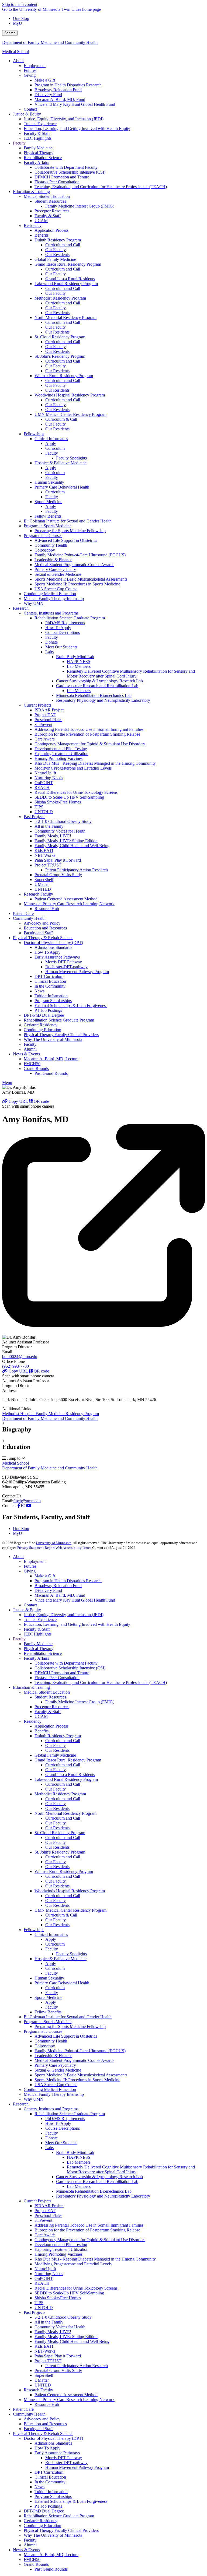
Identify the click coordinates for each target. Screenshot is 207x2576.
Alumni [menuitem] (30, 1049)
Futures (30, 1566)
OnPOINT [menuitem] (44, 783)
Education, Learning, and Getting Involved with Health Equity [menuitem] (77, 129)
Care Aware (45, 2235)
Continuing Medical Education (50, 2089)
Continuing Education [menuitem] (42, 1030)
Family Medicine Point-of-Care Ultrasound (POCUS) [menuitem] (80, 555)
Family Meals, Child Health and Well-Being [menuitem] (72, 846)
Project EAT (45, 2211)
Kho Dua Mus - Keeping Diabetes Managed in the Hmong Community (95, 2259)
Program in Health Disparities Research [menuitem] (68, 85)
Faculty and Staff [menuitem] (38, 933)
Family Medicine (38, 1644)
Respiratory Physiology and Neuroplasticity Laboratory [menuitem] (103, 700)
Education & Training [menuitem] (31, 192)
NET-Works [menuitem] (45, 855)
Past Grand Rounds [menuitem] (51, 1073)
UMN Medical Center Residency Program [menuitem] (70, 414)
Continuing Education (42, 2526)
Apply (51, 1939)
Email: (8, 1501)
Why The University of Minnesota (53, 2535)
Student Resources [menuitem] (50, 201)
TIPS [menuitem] (39, 807)
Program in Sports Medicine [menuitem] (48, 526)
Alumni (30, 2545)
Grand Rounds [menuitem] (36, 1068)
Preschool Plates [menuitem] (48, 720)
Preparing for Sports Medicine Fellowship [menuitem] (70, 531)
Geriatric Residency (41, 2521)
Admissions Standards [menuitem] (53, 947)
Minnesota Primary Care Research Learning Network (69, 2400)
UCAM (41, 1716)
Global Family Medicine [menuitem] (55, 259)
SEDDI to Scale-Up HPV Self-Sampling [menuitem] (69, 797)
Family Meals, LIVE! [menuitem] (53, 836)
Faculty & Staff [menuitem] (37, 133)
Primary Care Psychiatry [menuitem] (55, 569)
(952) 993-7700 (15, 1366)
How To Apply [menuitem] (58, 628)
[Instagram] (23, 1506)
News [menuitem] (39, 991)
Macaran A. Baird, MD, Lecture (51, 2555)
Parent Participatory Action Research (77, 2366)
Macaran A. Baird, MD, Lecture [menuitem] (51, 1059)
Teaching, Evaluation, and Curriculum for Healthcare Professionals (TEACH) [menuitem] (101, 187)
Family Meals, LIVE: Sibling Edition (66, 2337)
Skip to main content (20, 4)
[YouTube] (29, 1506)
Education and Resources (45, 2424)
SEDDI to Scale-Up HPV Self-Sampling (69, 2293)
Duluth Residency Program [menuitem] (58, 240)
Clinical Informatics (51, 1934)
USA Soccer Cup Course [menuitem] (56, 589)
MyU (18, 23)
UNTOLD (44, 2307)
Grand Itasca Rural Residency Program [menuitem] (68, 264)
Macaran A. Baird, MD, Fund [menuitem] (60, 99)
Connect (9, 1506)
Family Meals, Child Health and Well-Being (72, 2341)
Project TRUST (48, 2361)
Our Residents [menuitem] (57, 255)
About (18, 1557)
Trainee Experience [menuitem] (40, 124)
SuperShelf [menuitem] (44, 880)
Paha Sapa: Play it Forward (58, 2356)
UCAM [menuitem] (41, 221)
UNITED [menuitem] (43, 889)
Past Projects (34, 2312)
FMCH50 (32, 2559)
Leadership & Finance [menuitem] (53, 560)
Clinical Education (50, 2477)
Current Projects (37, 2201)
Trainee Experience (40, 1619)
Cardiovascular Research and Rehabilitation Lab (97, 2182)
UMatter (42, 2380)
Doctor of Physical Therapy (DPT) (53, 2438)
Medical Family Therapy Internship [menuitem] (54, 599)
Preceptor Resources (52, 1707)
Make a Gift (45, 1576)
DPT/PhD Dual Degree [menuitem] (44, 1015)
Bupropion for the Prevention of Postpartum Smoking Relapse (87, 2230)
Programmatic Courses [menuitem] (43, 536)
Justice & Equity (27, 1610)
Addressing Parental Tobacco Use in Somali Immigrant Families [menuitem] (89, 729)
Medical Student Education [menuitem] (47, 196)
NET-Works (45, 2351)
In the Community (50, 2482)
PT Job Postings (48, 2506)
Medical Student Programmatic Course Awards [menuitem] (74, 565)
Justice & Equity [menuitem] (27, 114)
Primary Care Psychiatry (55, 2065)
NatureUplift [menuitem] (45, 773)
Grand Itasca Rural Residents (70, 1775)
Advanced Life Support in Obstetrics (66, 2036)
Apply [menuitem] (51, 443)
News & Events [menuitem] (26, 1054)
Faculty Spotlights (71, 1954)
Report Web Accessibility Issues (68, 1548)
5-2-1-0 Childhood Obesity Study (63, 2317)
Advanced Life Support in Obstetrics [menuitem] (66, 540)
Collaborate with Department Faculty (66, 1663)
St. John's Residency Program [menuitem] (60, 356)
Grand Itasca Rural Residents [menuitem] (70, 279)
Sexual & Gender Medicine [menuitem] (58, 574)
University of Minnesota (54, 1543)
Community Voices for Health (60, 2327)
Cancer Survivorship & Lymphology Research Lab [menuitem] (99, 681)
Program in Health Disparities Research (68, 1581)
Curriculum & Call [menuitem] (61, 419)
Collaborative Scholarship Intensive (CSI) (70, 1668)
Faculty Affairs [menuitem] (36, 162)
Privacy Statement (30, 1548)
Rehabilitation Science (43, 1653)
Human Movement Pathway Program (77, 2467)
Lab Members (79, 2162)
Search (10, 33)
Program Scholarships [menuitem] (53, 1001)
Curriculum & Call (61, 1915)
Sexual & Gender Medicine (58, 2070)
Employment (35, 1561)
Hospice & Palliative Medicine (61, 1959)
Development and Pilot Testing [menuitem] (61, 749)
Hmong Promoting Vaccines (58, 2254)
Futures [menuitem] (30, 70)
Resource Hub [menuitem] (47, 909)
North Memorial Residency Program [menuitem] (65, 317)
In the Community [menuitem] (50, 986)
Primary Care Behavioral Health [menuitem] (62, 487)
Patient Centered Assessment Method (66, 2395)
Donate (51, 2138)
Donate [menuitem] (51, 642)
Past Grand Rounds (51, 2569)
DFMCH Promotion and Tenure (62, 1673)
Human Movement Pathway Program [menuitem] (77, 972)
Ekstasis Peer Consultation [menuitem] (57, 182)
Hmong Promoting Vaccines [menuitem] (58, 758)
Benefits (42, 1731)
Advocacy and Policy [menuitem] (42, 923)
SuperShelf (44, 2375)
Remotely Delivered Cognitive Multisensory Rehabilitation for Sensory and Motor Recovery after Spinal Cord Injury (131, 2169)
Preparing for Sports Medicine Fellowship (70, 2026)
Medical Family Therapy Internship (54, 2094)
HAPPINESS (79, 2157)
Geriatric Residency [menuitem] (41, 1025)
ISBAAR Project (49, 2206)
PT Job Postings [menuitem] (48, 1010)
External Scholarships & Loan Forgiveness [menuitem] (71, 1006)
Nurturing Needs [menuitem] (49, 778)
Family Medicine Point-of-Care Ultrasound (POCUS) (80, 2051)
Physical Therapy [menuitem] (39, 153)
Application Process (51, 1726)
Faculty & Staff (37, 1629)
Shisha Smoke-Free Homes (58, 2298)
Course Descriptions (63, 2128)
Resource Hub (47, 2404)
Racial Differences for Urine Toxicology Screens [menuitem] (76, 792)
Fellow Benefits (48, 2012)
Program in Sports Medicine (48, 2022)
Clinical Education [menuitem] (50, 981)
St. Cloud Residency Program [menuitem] (60, 337)
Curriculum (55, 1944)
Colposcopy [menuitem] (45, 550)
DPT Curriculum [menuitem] (49, 976)
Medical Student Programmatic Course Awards (74, 2060)
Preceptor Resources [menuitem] (52, 211)
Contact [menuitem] (30, 109)
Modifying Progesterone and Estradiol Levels (73, 2264)
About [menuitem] (18, 61)
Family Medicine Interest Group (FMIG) (80, 1702)
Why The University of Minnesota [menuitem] (53, 1039)
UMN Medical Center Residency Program (70, 1910)
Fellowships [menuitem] (34, 434)
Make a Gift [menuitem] (45, 80)
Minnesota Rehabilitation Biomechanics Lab (94, 2191)
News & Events (26, 2550)
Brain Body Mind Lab (75, 2152)
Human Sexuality (49, 1978)
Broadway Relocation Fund (58, 1586)
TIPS (39, 2303)
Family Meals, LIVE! (53, 2332)
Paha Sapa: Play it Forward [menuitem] (58, 860)
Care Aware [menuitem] (45, 739)
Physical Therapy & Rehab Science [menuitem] (43, 938)
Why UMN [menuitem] (34, 603)
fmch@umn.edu (27, 1501)
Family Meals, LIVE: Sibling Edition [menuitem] (66, 841)
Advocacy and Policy (42, 2419)
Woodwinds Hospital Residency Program (70, 1891)
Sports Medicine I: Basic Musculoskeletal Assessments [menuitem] (81, 579)
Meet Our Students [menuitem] (61, 647)
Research (21, 2104)
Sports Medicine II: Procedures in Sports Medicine (77, 2080)
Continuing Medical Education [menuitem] (50, 594)
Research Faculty (38, 2390)
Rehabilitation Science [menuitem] (43, 158)
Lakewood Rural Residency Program (66, 1779)
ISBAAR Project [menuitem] (49, 710)
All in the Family (49, 2322)
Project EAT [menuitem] (45, 715)
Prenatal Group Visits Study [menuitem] (58, 875)
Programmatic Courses (43, 2031)
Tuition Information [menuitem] (51, 996)
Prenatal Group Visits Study (58, 2370)
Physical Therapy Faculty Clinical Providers (61, 2530)
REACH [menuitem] (42, 787)
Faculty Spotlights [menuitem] (71, 458)
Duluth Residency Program (58, 1736)
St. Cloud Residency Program (60, 1833)
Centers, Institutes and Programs (51, 2109)
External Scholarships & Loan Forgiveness (71, 2501)
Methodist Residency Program (60, 1794)
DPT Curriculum (49, 2472)
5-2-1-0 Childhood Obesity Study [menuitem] (63, 821)
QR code (41, 1101)
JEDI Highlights (38, 1634)
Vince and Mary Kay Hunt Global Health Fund (75, 1600)
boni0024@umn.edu (20, 1357)
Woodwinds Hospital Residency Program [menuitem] (70, 395)
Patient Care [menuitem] (23, 913)
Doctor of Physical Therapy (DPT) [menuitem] (53, 943)
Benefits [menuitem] (42, 235)
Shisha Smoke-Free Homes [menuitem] (58, 802)
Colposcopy (45, 2046)
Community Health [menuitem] (51, 545)
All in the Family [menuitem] (49, 826)
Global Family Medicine (55, 1755)
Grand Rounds (36, 2564)
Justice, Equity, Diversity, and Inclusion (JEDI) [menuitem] (64, 119)
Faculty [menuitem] (19, 143)
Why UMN (34, 2099)
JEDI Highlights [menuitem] (38, 138)
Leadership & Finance (53, 2056)
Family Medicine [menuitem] (38, 148)
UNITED (43, 2385)
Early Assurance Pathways (57, 2453)
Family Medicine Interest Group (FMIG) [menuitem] (80, 206)
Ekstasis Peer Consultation (57, 1678)
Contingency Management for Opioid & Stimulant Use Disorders (90, 2240)
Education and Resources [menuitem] (45, 928)
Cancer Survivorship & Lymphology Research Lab (99, 2177)
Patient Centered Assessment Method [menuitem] (66, 899)
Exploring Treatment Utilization (61, 2249)
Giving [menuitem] (30, 75)
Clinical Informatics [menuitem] (51, 439)
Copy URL (18, 1101)
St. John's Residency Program (60, 1852)
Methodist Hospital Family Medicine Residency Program (51, 1414)
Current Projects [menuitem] (37, 705)
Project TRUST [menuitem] (48, 865)
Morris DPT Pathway (64, 2458)
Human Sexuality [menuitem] (49, 482)
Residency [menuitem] (33, 225)
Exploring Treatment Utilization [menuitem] (61, 754)
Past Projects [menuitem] (34, 817)
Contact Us (12, 1496)
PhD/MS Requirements (65, 2119)
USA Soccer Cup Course (56, 2085)
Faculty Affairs (36, 1658)
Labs (49, 2148)
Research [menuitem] (21, 608)
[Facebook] (19, 1506)
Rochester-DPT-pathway (66, 2463)
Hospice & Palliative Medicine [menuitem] (61, 463)
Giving (30, 1571)
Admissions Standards (53, 2443)
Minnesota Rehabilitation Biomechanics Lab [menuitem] (94, 695)
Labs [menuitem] (49, 652)
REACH (42, 2283)
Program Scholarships (53, 2496)
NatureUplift (45, 2269)
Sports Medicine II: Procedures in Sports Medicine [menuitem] (77, 584)
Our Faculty (56, 1745)
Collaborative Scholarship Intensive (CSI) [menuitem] (70, 172)
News (39, 2487)
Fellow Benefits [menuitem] (48, 516)
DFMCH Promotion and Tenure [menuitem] (62, 177)
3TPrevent (43, 2220)
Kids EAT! (44, 2346)
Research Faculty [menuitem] (38, 894)
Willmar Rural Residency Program (64, 1871)
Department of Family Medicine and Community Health (50, 42)
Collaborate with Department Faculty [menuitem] (66, 167)
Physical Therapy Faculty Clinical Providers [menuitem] (61, 1035)
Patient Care (23, 2409)
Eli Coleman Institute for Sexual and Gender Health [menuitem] (68, 521)
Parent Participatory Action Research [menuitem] (77, 870)
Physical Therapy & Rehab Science (43, 2433)
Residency (33, 1721)
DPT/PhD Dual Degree (44, 2511)
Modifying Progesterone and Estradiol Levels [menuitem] (73, 768)
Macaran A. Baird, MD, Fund (60, 1595)
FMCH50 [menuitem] (32, 1064)
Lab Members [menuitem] (79, 666)
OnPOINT (44, 2278)
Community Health (51, 2041)
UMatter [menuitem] (42, 884)
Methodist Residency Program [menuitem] (60, 298)
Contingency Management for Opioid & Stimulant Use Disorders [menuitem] (90, 744)
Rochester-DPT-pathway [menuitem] (66, 967)
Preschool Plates (48, 2215)
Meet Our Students (61, 2143)
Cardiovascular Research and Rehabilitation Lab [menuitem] (97, 686)
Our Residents (57, 1750)
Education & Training (31, 1687)
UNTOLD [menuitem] (44, 812)
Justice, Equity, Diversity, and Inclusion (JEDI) (64, 1615)
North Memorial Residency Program (65, 1813)
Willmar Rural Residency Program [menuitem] (64, 376)
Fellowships (34, 1930)
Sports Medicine (48, 1997)
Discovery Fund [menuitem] (48, 95)
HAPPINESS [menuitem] (79, 661)
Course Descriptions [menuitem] (63, 632)
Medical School (15, 52)
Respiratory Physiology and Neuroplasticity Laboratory (103, 2196)
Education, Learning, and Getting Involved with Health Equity (77, 1624)
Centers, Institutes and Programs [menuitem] (51, 613)
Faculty (19, 1639)
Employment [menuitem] (35, 66)
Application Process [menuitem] (51, 230)
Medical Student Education (47, 1692)
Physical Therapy (39, 1649)
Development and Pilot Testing (61, 2245)
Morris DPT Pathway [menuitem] (64, 962)
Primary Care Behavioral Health (62, 1983)
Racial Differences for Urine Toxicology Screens (76, 2288)
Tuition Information (51, 2492)
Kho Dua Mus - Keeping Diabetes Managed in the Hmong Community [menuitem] (95, 763)
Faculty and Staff (38, 2429)
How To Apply (58, 2123)
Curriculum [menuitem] (55, 448)
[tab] (103, 1427)
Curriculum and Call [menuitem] (63, 245)
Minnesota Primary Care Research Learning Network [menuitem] (69, 904)
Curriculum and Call (63, 1741)
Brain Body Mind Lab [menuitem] (75, 657)
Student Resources (50, 1697)
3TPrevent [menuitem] (43, 724)
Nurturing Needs (49, 2274)
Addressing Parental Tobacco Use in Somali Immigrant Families (89, 2225)
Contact (30, 1605)
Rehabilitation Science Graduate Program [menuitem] (70, 618)
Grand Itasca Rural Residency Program (68, 1760)
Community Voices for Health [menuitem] (60, 831)
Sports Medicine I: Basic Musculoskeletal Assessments (81, 2075)
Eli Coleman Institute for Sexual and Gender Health (68, 2017)
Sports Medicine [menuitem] (48, 502)
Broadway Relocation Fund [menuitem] (58, 90)
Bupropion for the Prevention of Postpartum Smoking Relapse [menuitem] (87, 734)
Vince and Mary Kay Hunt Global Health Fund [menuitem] (75, 104)
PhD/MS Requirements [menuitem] (65, 623)
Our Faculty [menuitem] (56, 250)
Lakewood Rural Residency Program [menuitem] (66, 284)
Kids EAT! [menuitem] (44, 850)
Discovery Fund (48, 1590)
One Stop (21, 18)
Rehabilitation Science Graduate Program (70, 2114)
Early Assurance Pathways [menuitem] (57, 957)
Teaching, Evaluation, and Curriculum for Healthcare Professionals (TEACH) (101, 1682)
